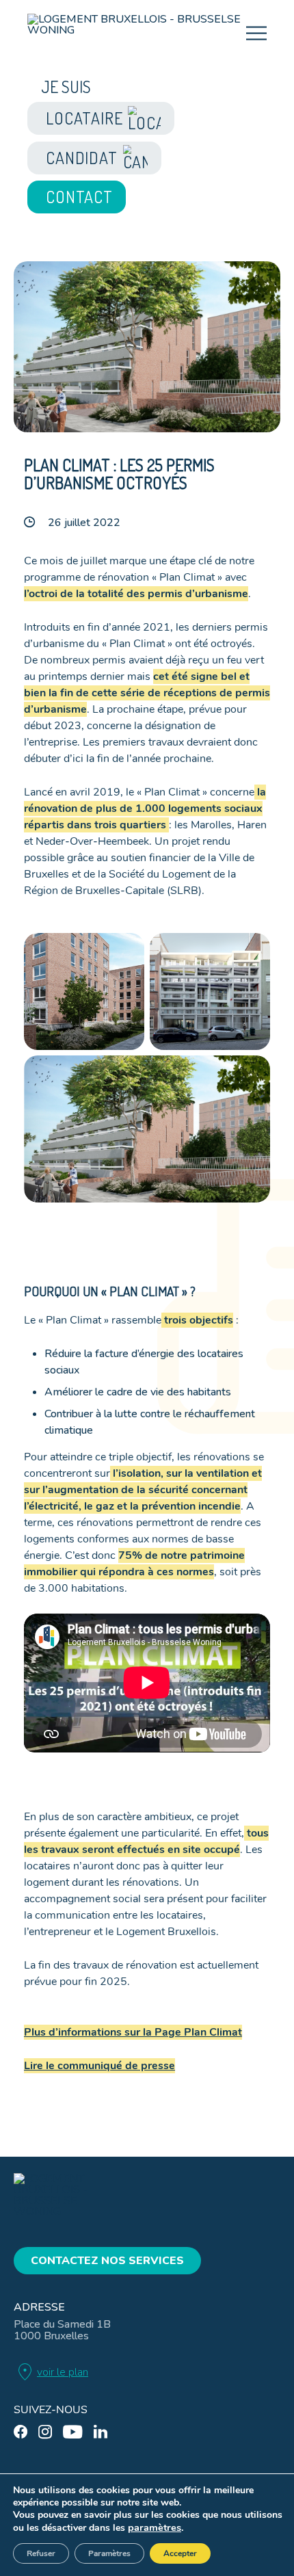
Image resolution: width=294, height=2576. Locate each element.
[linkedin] (101, 2432)
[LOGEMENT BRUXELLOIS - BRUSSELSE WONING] (137, 35)
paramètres (155, 2527)
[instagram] (45, 2432)
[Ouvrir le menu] (256, 34)
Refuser (41, 2553)
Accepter (180, 2553)
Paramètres (109, 2553)
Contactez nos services (107, 2261)
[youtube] (73, 2432)
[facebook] (21, 2432)
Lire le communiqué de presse (99, 2066)
